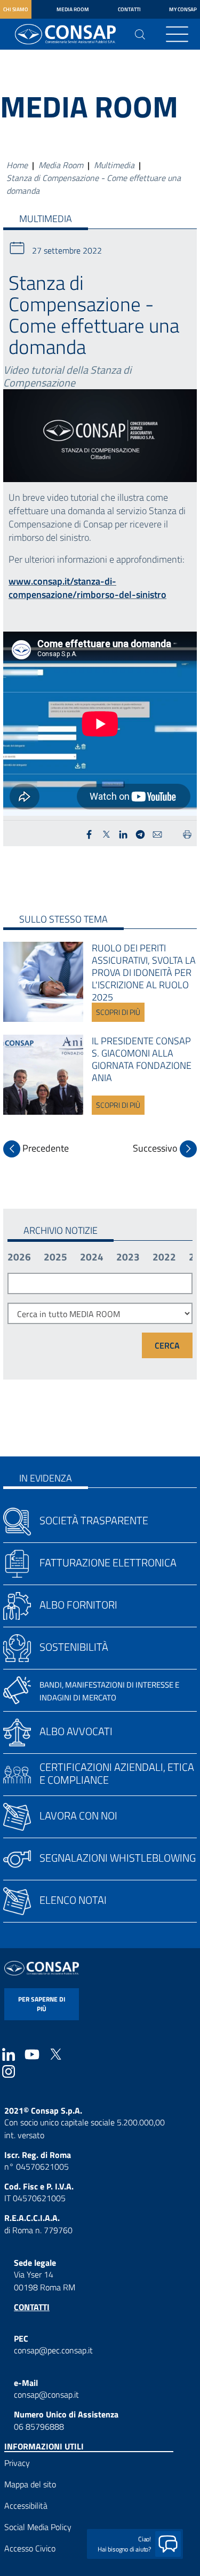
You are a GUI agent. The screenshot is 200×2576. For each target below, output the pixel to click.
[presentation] (36, 1149)
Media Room (73, 9)
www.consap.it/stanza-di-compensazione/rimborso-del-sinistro (87, 588)
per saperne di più (42, 2004)
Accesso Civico (30, 2548)
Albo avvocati (76, 1731)
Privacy (17, 2463)
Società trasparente (94, 1520)
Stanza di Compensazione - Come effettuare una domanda (94, 184)
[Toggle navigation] (177, 34)
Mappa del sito (30, 2484)
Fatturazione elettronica (108, 1562)
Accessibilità (26, 2506)
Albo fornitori (78, 1605)
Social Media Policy (38, 2527)
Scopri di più (118, 1012)
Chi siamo (16, 9)
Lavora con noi (78, 1815)
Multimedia (114, 165)
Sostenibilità (74, 1647)
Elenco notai (73, 1900)
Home (17, 165)
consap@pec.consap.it (53, 2350)
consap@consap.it (46, 2394)
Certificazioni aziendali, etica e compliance (117, 1773)
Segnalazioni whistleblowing (118, 1858)
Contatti (129, 9)
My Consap (183, 9)
